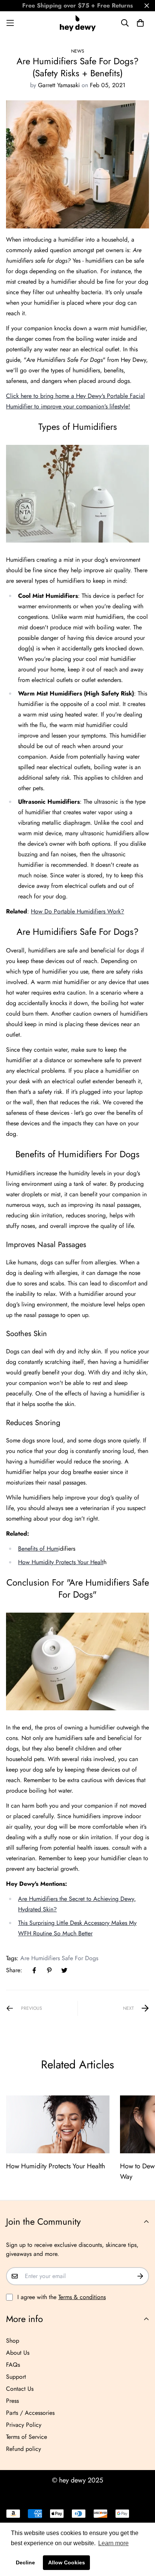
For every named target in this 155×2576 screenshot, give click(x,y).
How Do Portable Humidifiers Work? (77, 911)
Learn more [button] (113, 2543)
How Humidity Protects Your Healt (61, 1562)
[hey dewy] (78, 23)
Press (12, 2401)
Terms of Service (27, 2437)
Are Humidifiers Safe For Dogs (59, 1958)
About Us (18, 2353)
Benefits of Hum (38, 1549)
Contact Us (20, 2389)
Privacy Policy (24, 2425)
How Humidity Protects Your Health (55, 2166)
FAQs (13, 2365)
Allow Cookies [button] (67, 2562)
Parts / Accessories (30, 2413)
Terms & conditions (82, 2297)
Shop (13, 2341)
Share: (14, 1970)
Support (16, 2377)
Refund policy (24, 2449)
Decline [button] (25, 2562)
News (78, 51)
